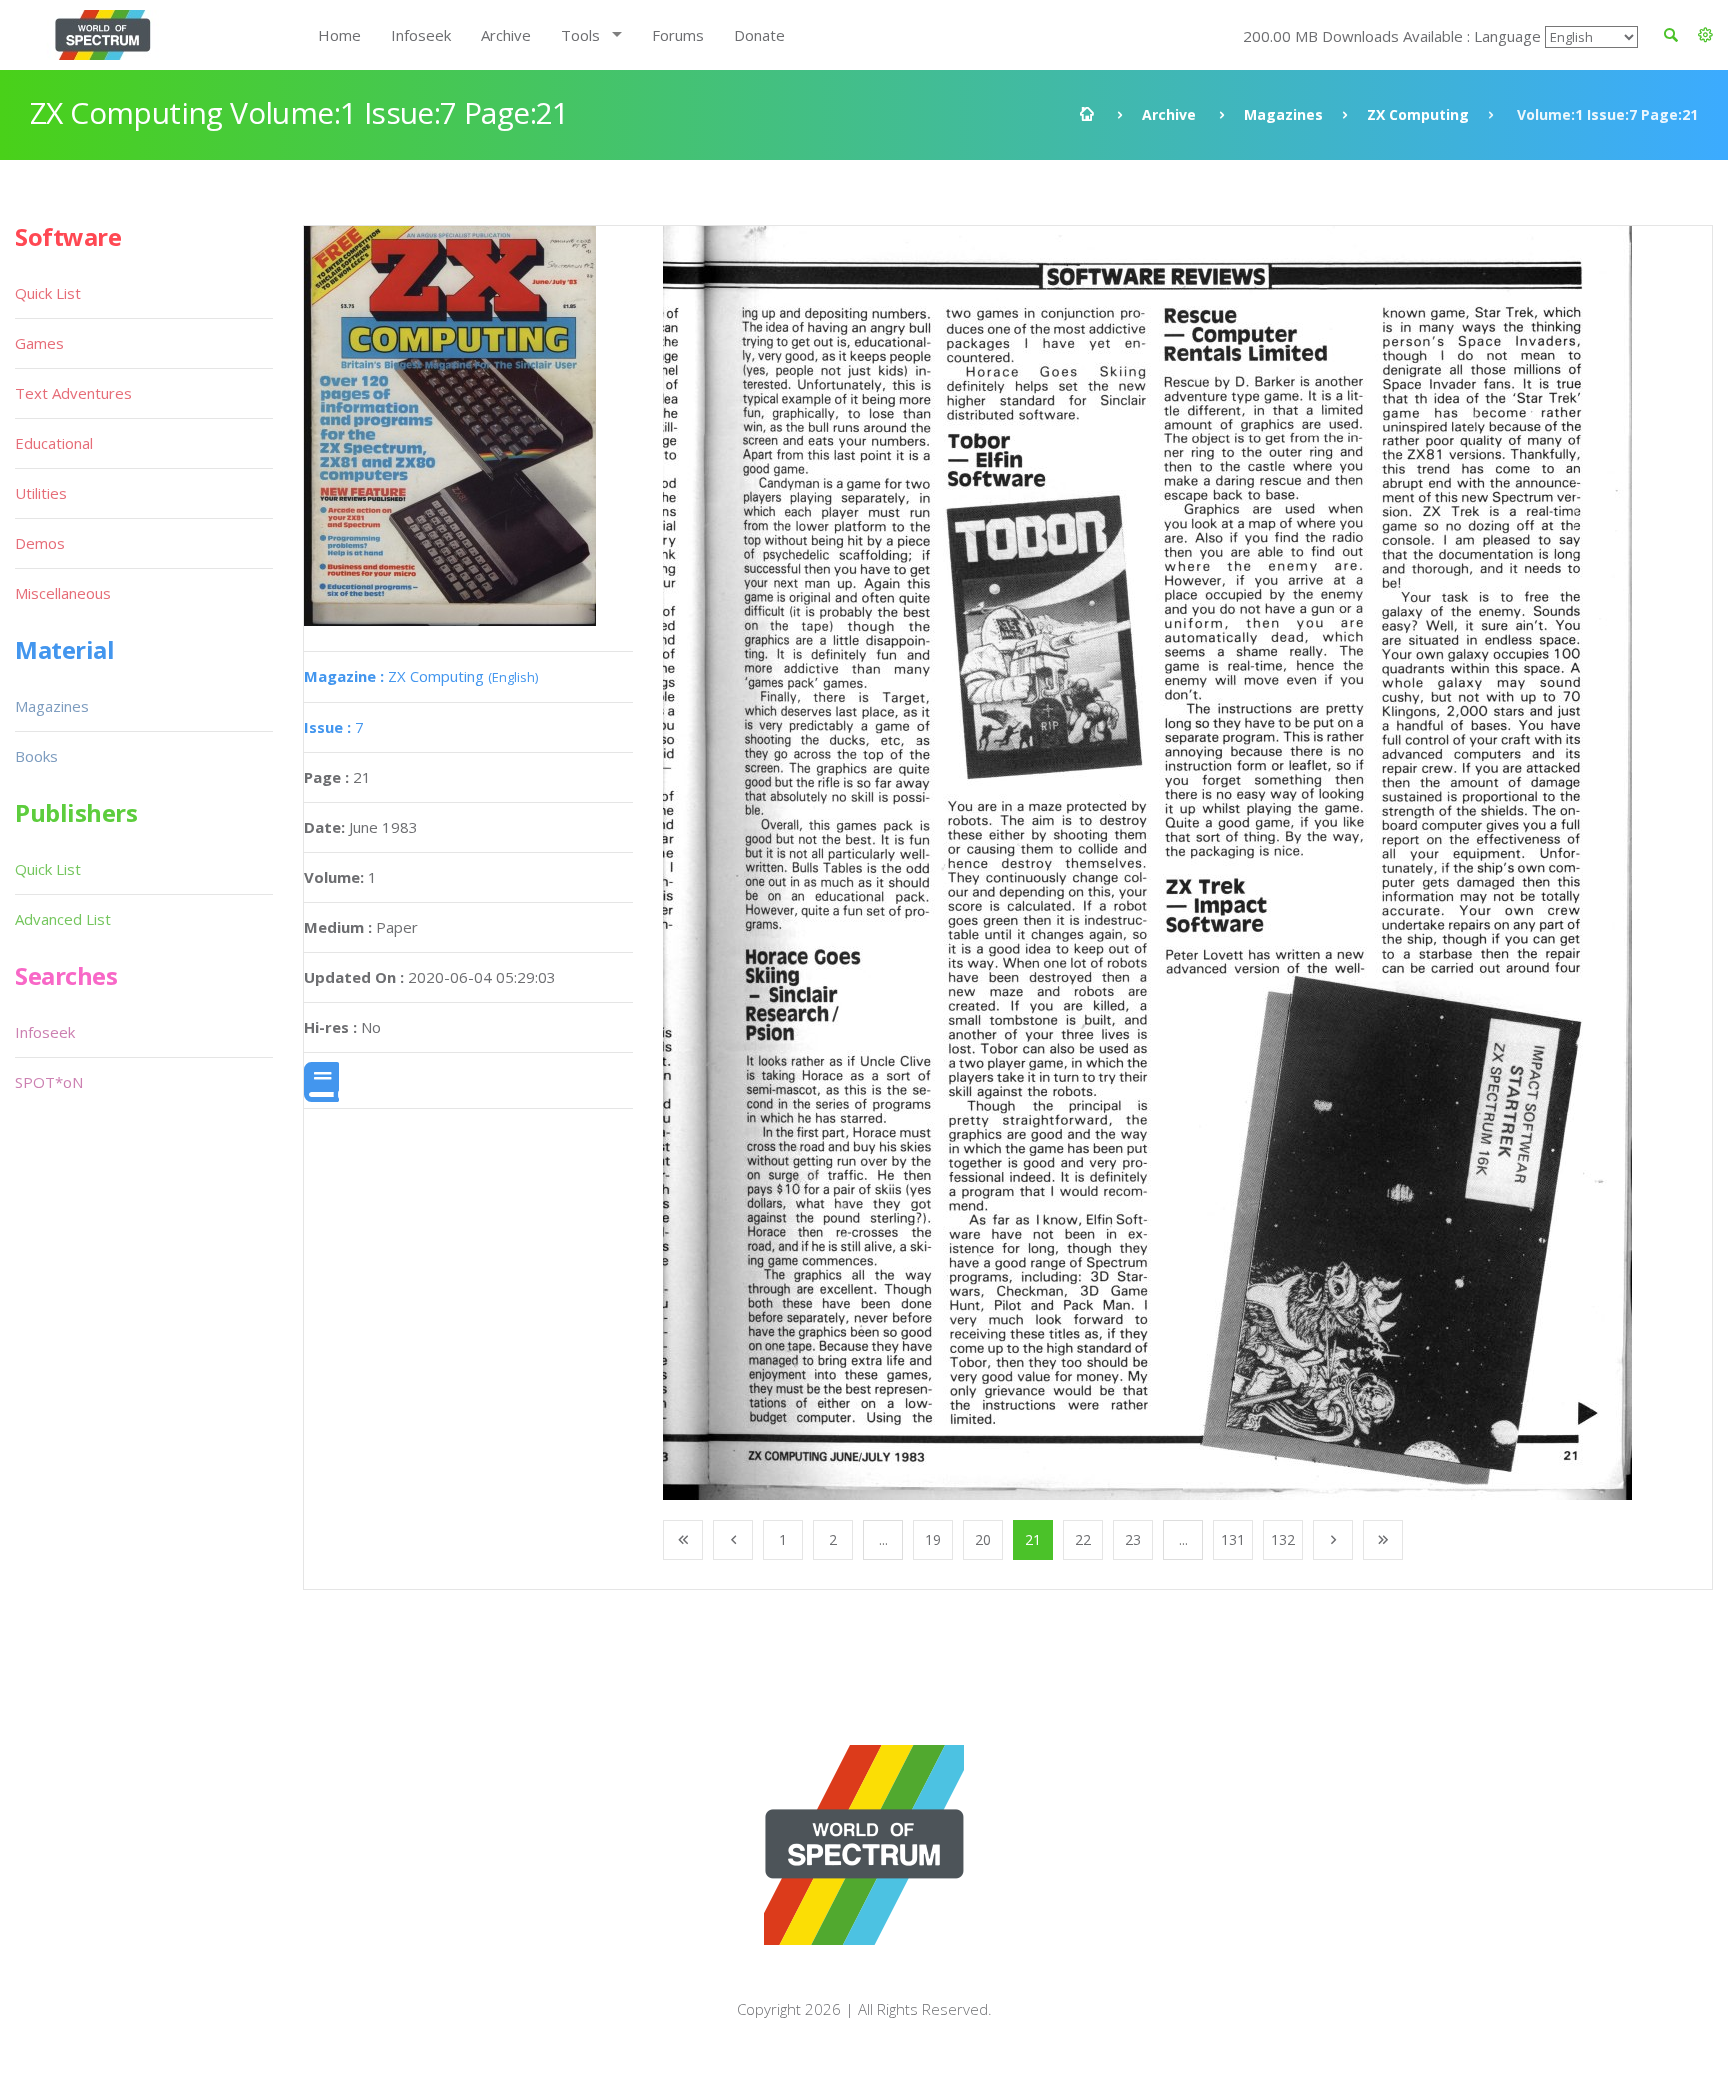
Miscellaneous (63, 593)
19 (933, 1539)
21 (1033, 1539)
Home (339, 35)
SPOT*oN (49, 1082)
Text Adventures (73, 393)
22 (1083, 1539)
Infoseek (421, 35)
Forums (678, 35)
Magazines (1283, 114)
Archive (506, 35)
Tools (580, 35)
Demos (40, 543)
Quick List (48, 293)
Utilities (41, 493)
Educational (54, 443)
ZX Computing (1418, 114)
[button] (1705, 35)
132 (1283, 1539)
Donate (759, 35)
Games (39, 343)
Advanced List (63, 919)
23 (1133, 1539)
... (883, 1539)
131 (1233, 1539)
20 (983, 1539)
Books (36, 756)
